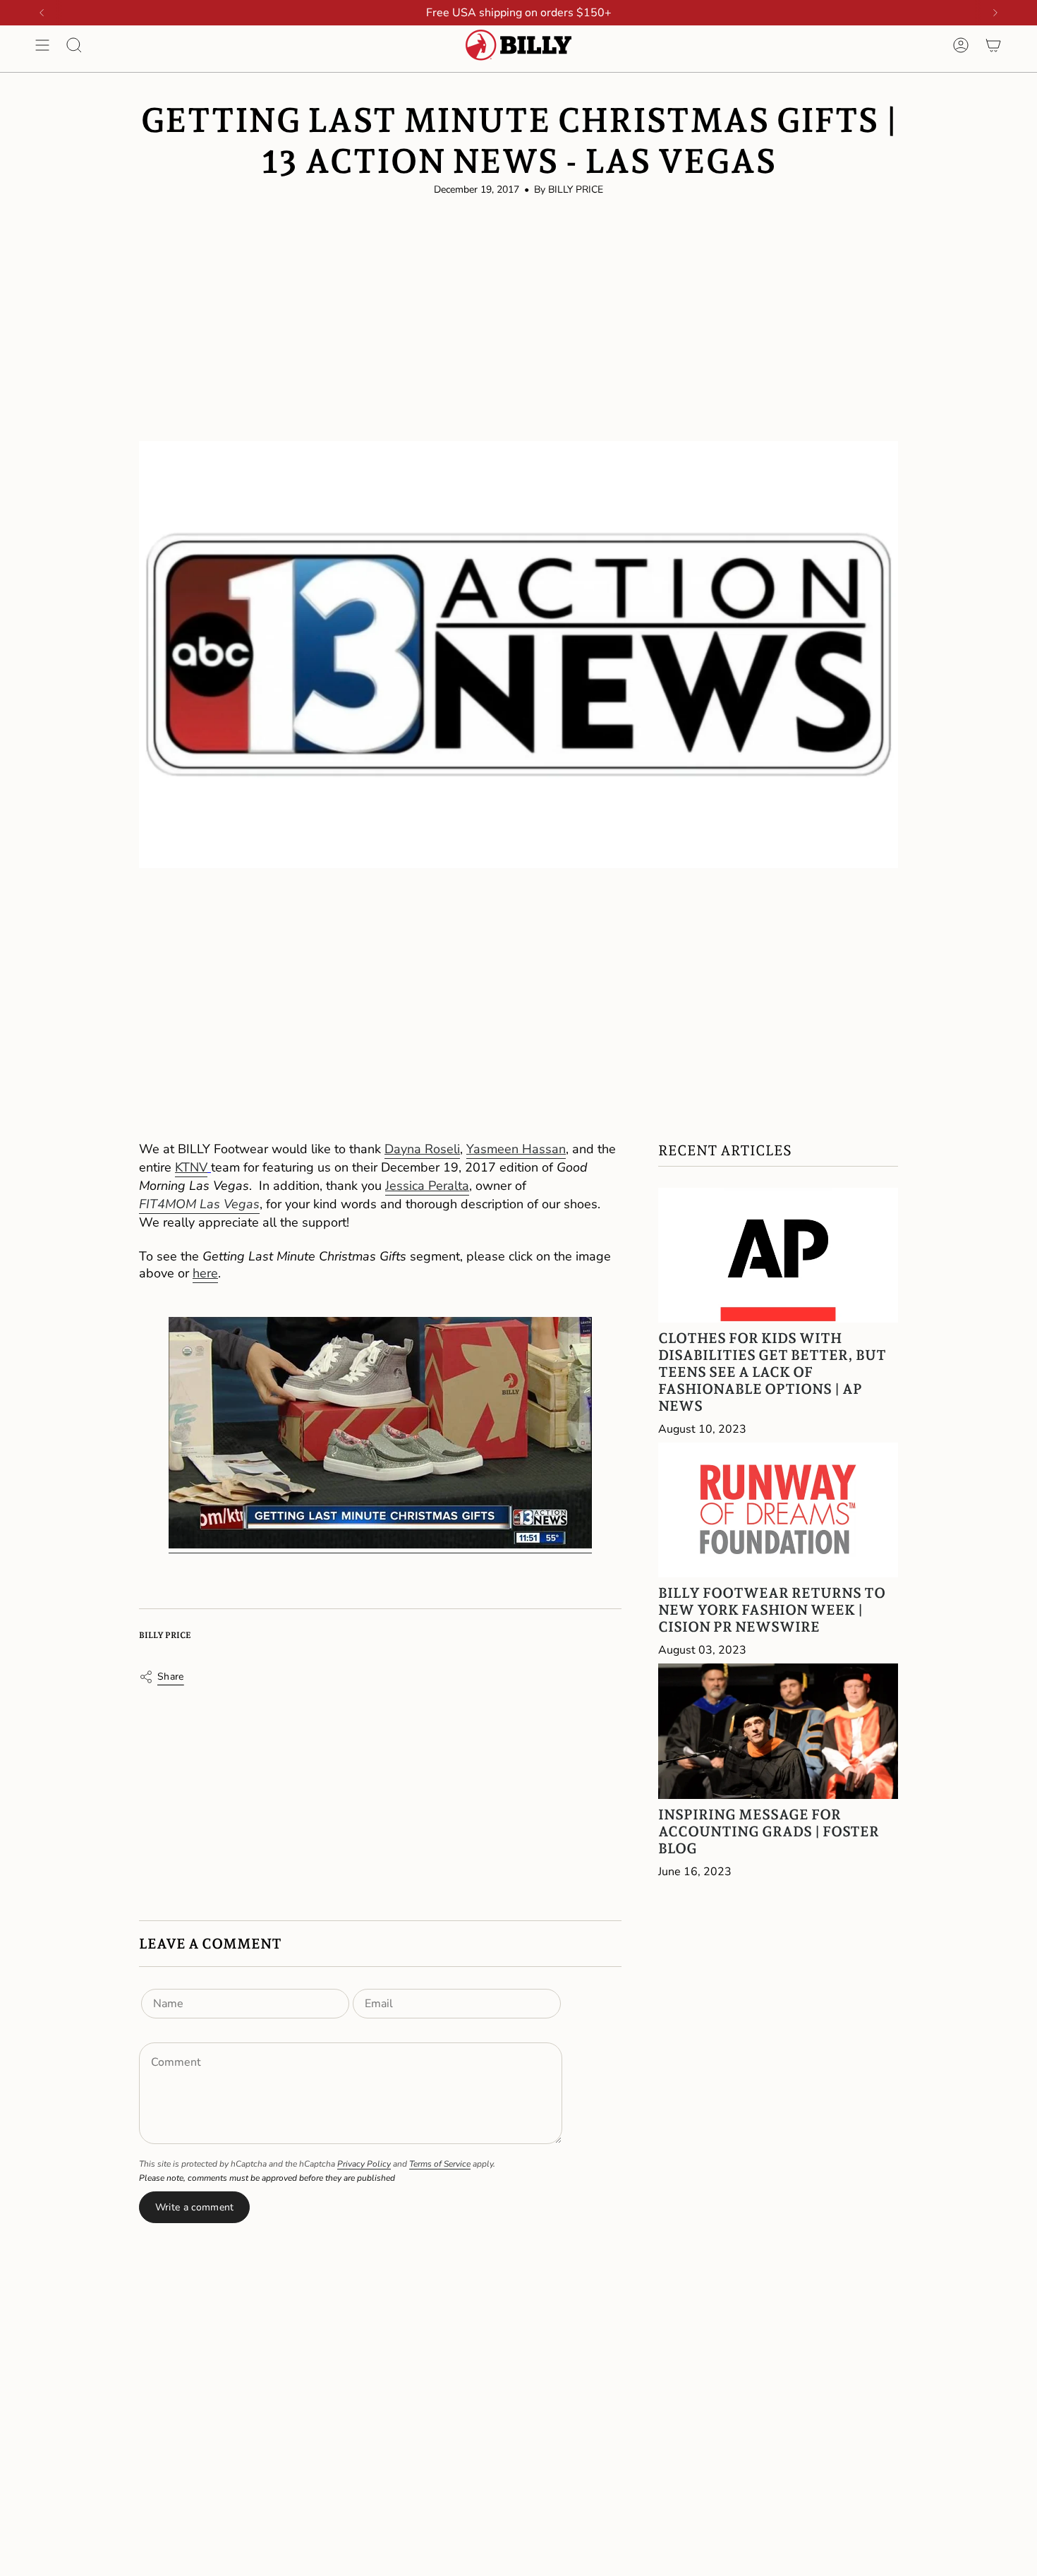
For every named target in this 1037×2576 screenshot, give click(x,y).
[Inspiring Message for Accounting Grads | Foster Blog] (778, 1731)
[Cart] (993, 45)
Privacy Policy (364, 2164)
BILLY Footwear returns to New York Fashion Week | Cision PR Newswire (772, 1610)
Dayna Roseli (422, 1149)
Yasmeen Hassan (516, 1149)
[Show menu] (42, 45)
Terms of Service (440, 2164)
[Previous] (42, 13)
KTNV (191, 1167)
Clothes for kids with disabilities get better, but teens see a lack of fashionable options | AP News (772, 1372)
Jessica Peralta (427, 1186)
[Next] (995, 13)
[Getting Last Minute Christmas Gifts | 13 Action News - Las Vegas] (380, 1427)
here (205, 1273)
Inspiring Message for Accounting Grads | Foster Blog (769, 1831)
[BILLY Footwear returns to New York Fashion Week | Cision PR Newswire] (778, 1510)
